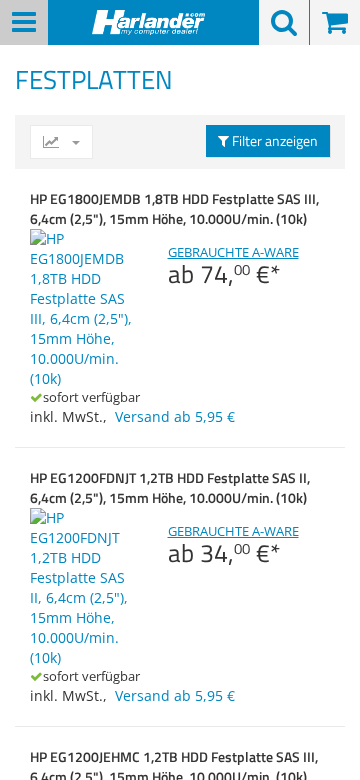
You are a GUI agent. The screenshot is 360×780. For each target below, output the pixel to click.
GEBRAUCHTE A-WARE (233, 266)
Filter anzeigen (273, 140)
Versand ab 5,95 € (175, 416)
